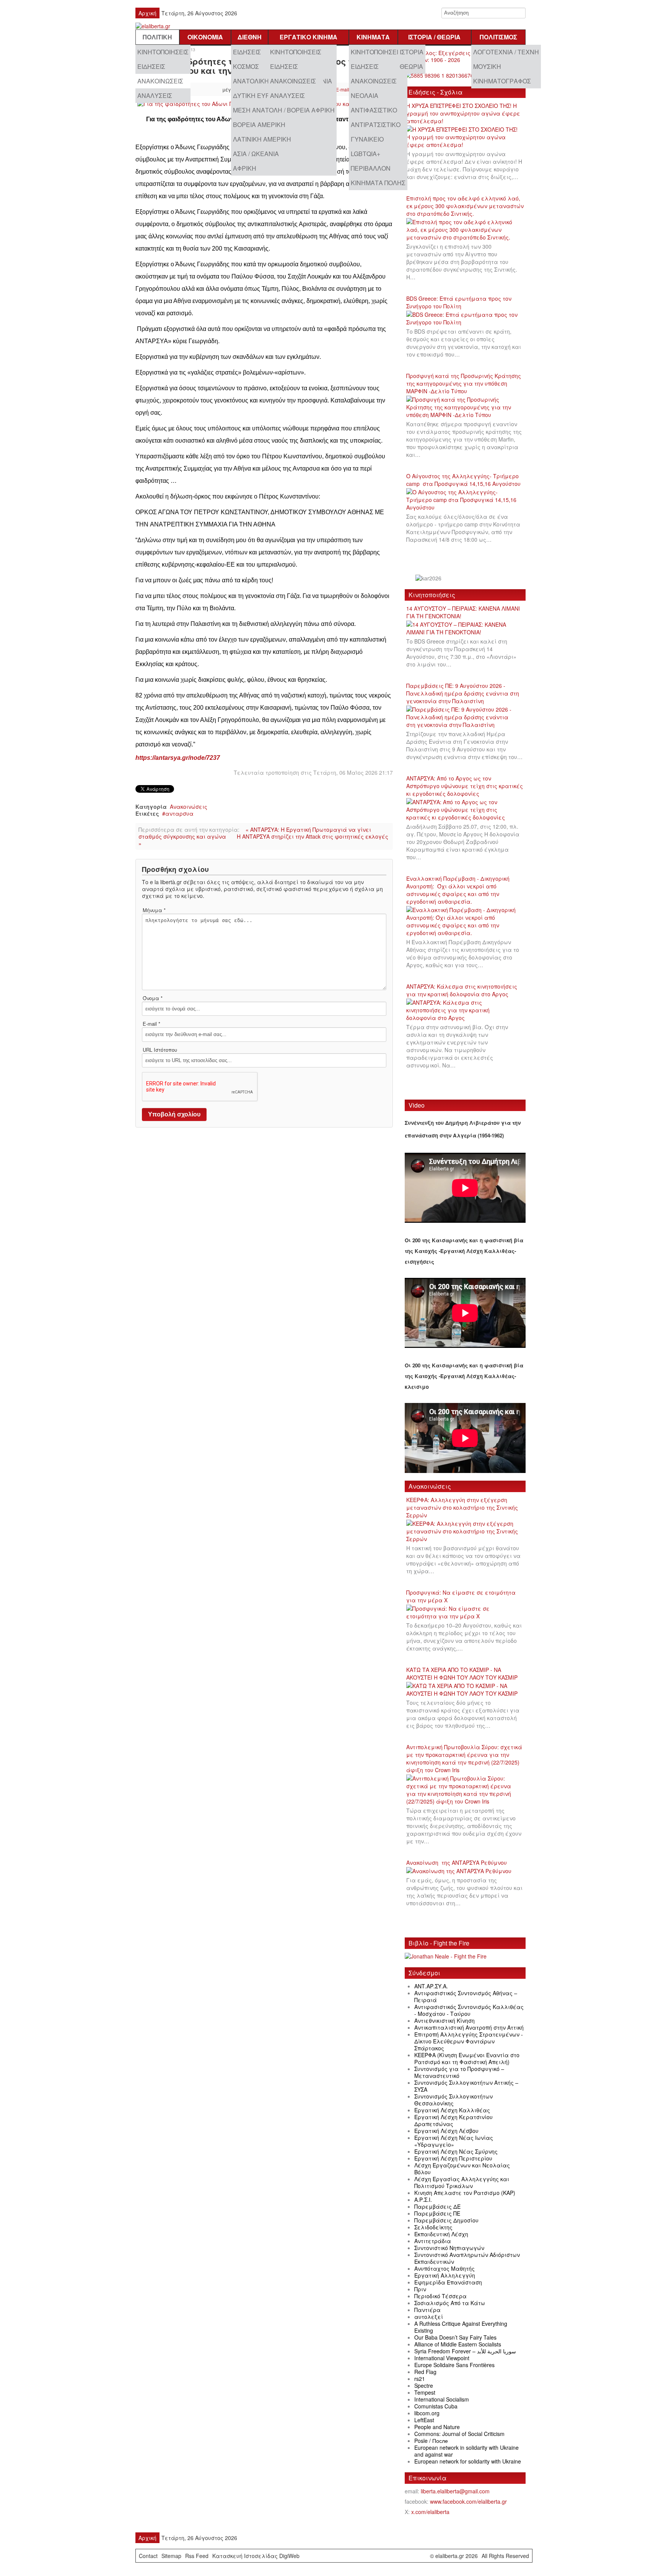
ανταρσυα (179, 813)
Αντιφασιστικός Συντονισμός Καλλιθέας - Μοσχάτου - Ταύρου (469, 2010)
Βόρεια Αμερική (259, 125)
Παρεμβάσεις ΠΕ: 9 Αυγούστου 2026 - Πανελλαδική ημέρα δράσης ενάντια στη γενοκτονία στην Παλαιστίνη (463, 693)
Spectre (424, 2385)
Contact (148, 2556)
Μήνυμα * (154, 910)
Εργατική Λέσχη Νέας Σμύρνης (456, 2151)
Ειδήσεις (151, 66)
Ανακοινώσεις (160, 81)
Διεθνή (250, 37)
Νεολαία (365, 95)
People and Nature (437, 2427)
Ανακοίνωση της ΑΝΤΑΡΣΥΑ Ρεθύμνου (457, 1862)
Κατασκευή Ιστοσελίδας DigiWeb (256, 2556)
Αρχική (147, 13)
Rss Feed (197, 2556)
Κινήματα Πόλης (378, 183)
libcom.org (427, 2413)
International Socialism (442, 2399)
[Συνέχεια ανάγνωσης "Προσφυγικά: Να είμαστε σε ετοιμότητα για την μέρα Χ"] (465, 1613)
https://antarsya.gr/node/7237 (178, 758)
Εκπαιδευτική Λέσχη (441, 2234)
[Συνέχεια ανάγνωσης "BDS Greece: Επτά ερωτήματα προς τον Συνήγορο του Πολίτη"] (465, 319)
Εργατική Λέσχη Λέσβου (446, 2131)
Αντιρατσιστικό (376, 125)
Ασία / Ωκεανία (256, 154)
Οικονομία (205, 37)
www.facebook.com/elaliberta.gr (468, 2501)
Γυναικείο (367, 139)
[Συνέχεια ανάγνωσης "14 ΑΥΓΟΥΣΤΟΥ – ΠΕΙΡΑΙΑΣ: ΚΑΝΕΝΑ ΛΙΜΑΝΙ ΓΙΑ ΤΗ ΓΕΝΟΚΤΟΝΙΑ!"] (465, 629)
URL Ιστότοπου (160, 1050)
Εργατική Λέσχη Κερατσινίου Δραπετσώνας (453, 2120)
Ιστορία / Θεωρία (434, 37)
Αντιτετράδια (433, 2241)
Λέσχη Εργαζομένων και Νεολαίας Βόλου (462, 2169)
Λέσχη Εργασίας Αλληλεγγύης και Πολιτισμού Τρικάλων (462, 2182)
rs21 (420, 2379)
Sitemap (171, 2556)
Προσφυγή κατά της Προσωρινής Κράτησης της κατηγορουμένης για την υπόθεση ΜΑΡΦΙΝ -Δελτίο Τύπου (464, 383)
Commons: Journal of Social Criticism (459, 2434)
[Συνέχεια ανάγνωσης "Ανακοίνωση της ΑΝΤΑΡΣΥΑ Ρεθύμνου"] (461, 1871)
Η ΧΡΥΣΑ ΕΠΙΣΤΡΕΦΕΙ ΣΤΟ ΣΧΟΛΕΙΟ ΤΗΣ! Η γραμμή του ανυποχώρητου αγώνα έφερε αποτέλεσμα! (463, 113)
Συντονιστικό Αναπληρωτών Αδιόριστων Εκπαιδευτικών (467, 2258)
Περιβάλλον (371, 168)
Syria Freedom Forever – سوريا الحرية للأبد (465, 2351)
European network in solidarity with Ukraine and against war (466, 2451)
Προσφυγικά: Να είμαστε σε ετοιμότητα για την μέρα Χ (461, 1596)
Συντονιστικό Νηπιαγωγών (449, 2248)
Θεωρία (411, 66)
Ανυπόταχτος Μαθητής (444, 2268)
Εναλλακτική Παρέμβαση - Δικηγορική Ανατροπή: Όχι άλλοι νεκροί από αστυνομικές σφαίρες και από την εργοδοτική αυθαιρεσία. (458, 890)
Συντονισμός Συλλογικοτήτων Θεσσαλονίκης (453, 2100)
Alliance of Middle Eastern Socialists (458, 2344)
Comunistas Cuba (436, 2406)
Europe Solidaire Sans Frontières (454, 2365)
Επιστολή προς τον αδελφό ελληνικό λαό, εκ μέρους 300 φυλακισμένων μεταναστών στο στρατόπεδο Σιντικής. (465, 206)
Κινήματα (373, 37)
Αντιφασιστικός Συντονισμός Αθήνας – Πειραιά (466, 1996)
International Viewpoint (442, 2358)
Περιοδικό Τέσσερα (440, 2296)
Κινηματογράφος (502, 81)
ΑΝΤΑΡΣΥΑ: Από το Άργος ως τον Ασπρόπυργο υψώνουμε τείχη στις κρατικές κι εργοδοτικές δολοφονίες (465, 786)
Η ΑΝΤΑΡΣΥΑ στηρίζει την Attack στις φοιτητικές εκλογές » (263, 840)
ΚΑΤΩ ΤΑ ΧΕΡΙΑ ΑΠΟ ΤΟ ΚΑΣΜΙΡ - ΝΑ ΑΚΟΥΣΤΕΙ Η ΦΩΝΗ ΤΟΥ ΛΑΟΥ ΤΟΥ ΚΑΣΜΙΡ (462, 1673)
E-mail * (151, 1024)
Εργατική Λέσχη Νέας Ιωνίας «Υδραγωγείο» (454, 2141)
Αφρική (245, 168)
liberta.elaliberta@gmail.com (455, 2491)
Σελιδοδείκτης (433, 2227)
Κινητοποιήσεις (163, 52)
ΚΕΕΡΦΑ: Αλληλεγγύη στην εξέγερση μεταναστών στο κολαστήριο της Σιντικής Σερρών (462, 1507)
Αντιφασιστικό (374, 110)
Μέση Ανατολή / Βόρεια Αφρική (284, 110)
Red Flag (425, 2372)
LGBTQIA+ (366, 154)
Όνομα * (153, 998)
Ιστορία (412, 52)
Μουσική (487, 66)
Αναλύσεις (155, 95)
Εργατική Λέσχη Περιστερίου (453, 2158)
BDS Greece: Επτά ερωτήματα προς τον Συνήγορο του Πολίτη (459, 302)
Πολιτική (157, 37)
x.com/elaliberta (430, 2512)
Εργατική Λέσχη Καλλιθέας (452, 2110)
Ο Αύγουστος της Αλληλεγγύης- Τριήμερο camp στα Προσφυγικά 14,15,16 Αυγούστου (463, 480)
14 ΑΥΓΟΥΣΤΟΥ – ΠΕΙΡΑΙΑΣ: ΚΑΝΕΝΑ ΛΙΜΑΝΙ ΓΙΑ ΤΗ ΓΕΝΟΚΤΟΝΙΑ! (463, 612)
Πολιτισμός (498, 37)
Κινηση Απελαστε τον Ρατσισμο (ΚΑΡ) (465, 2193)
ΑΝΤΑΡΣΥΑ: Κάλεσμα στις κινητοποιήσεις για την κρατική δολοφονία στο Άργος (462, 990)
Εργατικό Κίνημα (309, 37)
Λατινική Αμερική (262, 139)
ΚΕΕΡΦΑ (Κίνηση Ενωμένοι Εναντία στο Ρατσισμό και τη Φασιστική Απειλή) (467, 2058)
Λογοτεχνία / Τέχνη (506, 52)
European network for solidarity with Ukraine (468, 2461)
